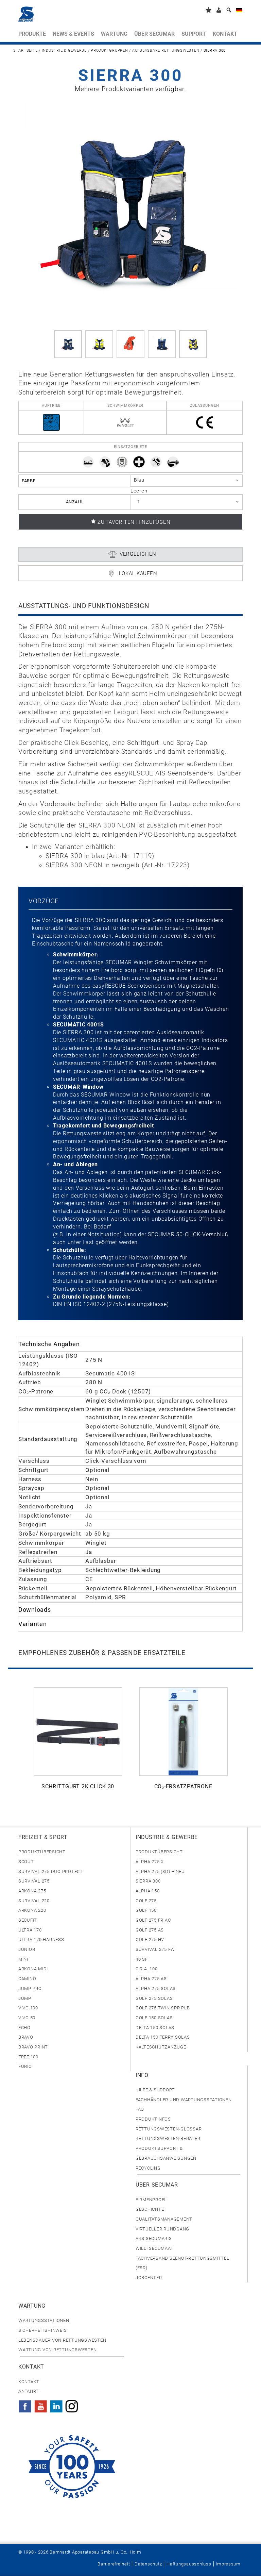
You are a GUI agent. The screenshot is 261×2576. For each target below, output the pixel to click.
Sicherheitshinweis (42, 2330)
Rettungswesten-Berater (168, 2138)
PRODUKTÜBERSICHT (159, 1852)
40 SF (142, 1959)
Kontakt (29, 2382)
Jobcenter (149, 2278)
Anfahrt (29, 2391)
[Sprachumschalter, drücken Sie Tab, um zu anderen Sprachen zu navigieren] (239, 11)
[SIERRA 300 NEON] (99, 344)
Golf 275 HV (150, 1939)
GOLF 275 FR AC (153, 1920)
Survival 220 (34, 1901)
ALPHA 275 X (150, 1862)
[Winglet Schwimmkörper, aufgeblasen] (130, 344)
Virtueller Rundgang (162, 2229)
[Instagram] (72, 2404)
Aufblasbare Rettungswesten (166, 51)
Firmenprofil (152, 2200)
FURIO (25, 2066)
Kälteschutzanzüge (161, 2047)
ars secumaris (154, 2238)
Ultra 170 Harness (41, 1939)
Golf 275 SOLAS (154, 1998)
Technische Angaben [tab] (49, 1344)
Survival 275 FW (155, 1949)
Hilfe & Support (155, 2090)
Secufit (28, 1920)
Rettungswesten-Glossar (169, 2129)
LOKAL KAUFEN (138, 573)
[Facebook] (25, 2404)
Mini (23, 1959)
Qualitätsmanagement (164, 2219)
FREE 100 (28, 2057)
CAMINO (27, 1979)
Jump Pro (30, 1988)
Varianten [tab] (33, 1624)
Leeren (139, 491)
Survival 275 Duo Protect (51, 1871)
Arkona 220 (32, 1910)
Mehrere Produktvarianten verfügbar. (130, 89)
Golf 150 (146, 1910)
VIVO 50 (27, 2018)
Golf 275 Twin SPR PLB (163, 2008)
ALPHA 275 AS (151, 1979)
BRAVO (26, 2037)
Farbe (29, 481)
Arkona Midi (33, 1969)
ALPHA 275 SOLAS (156, 1988)
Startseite (25, 51)
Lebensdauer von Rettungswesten (62, 2340)
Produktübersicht (42, 1852)
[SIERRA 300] (130, 211)
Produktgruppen (109, 51)
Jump (25, 1998)
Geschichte (150, 2209)
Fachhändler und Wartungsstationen (184, 2100)
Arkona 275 (32, 1891)
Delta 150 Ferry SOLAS (163, 2037)
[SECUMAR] (26, 14)
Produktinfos (153, 2119)
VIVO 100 (28, 2008)
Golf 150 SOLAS (154, 2018)
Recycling (148, 2168)
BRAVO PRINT (33, 2047)
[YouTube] (41, 2404)
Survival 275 (34, 1881)
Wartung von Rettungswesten (57, 2350)
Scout (26, 1862)
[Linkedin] (56, 2404)
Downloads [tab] (35, 1610)
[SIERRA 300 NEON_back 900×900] (162, 344)
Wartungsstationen (44, 2320)
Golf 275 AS (150, 1930)
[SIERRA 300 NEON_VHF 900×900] (193, 344)
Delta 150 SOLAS (155, 2028)
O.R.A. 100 (146, 1969)
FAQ (140, 2109)
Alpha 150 (148, 1891)
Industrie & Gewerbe (64, 51)
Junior (27, 1949)
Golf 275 (146, 1901)
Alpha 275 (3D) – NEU (160, 1871)
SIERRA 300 (148, 1881)
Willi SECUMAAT (154, 2248)
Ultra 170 (30, 1930)
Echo (24, 2028)
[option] (78, 1742)
